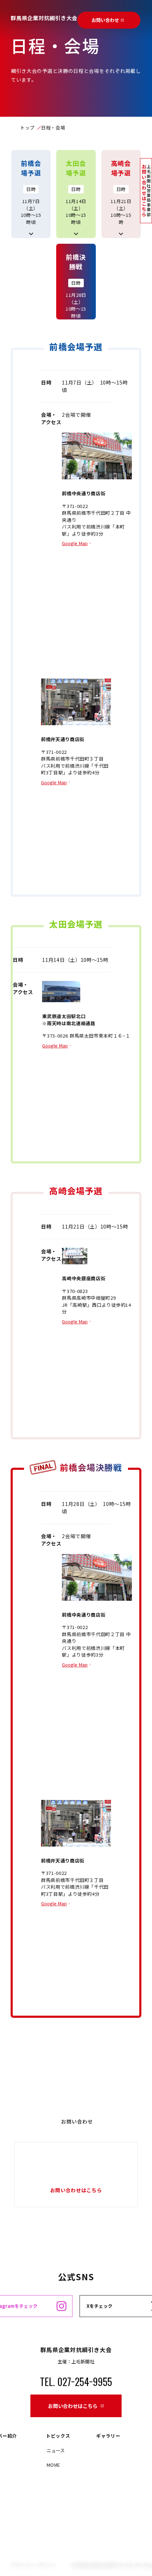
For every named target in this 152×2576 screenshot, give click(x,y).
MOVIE (53, 2465)
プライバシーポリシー (34, 2565)
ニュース (56, 2450)
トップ (27, 128)
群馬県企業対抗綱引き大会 (44, 18)
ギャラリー (108, 2436)
